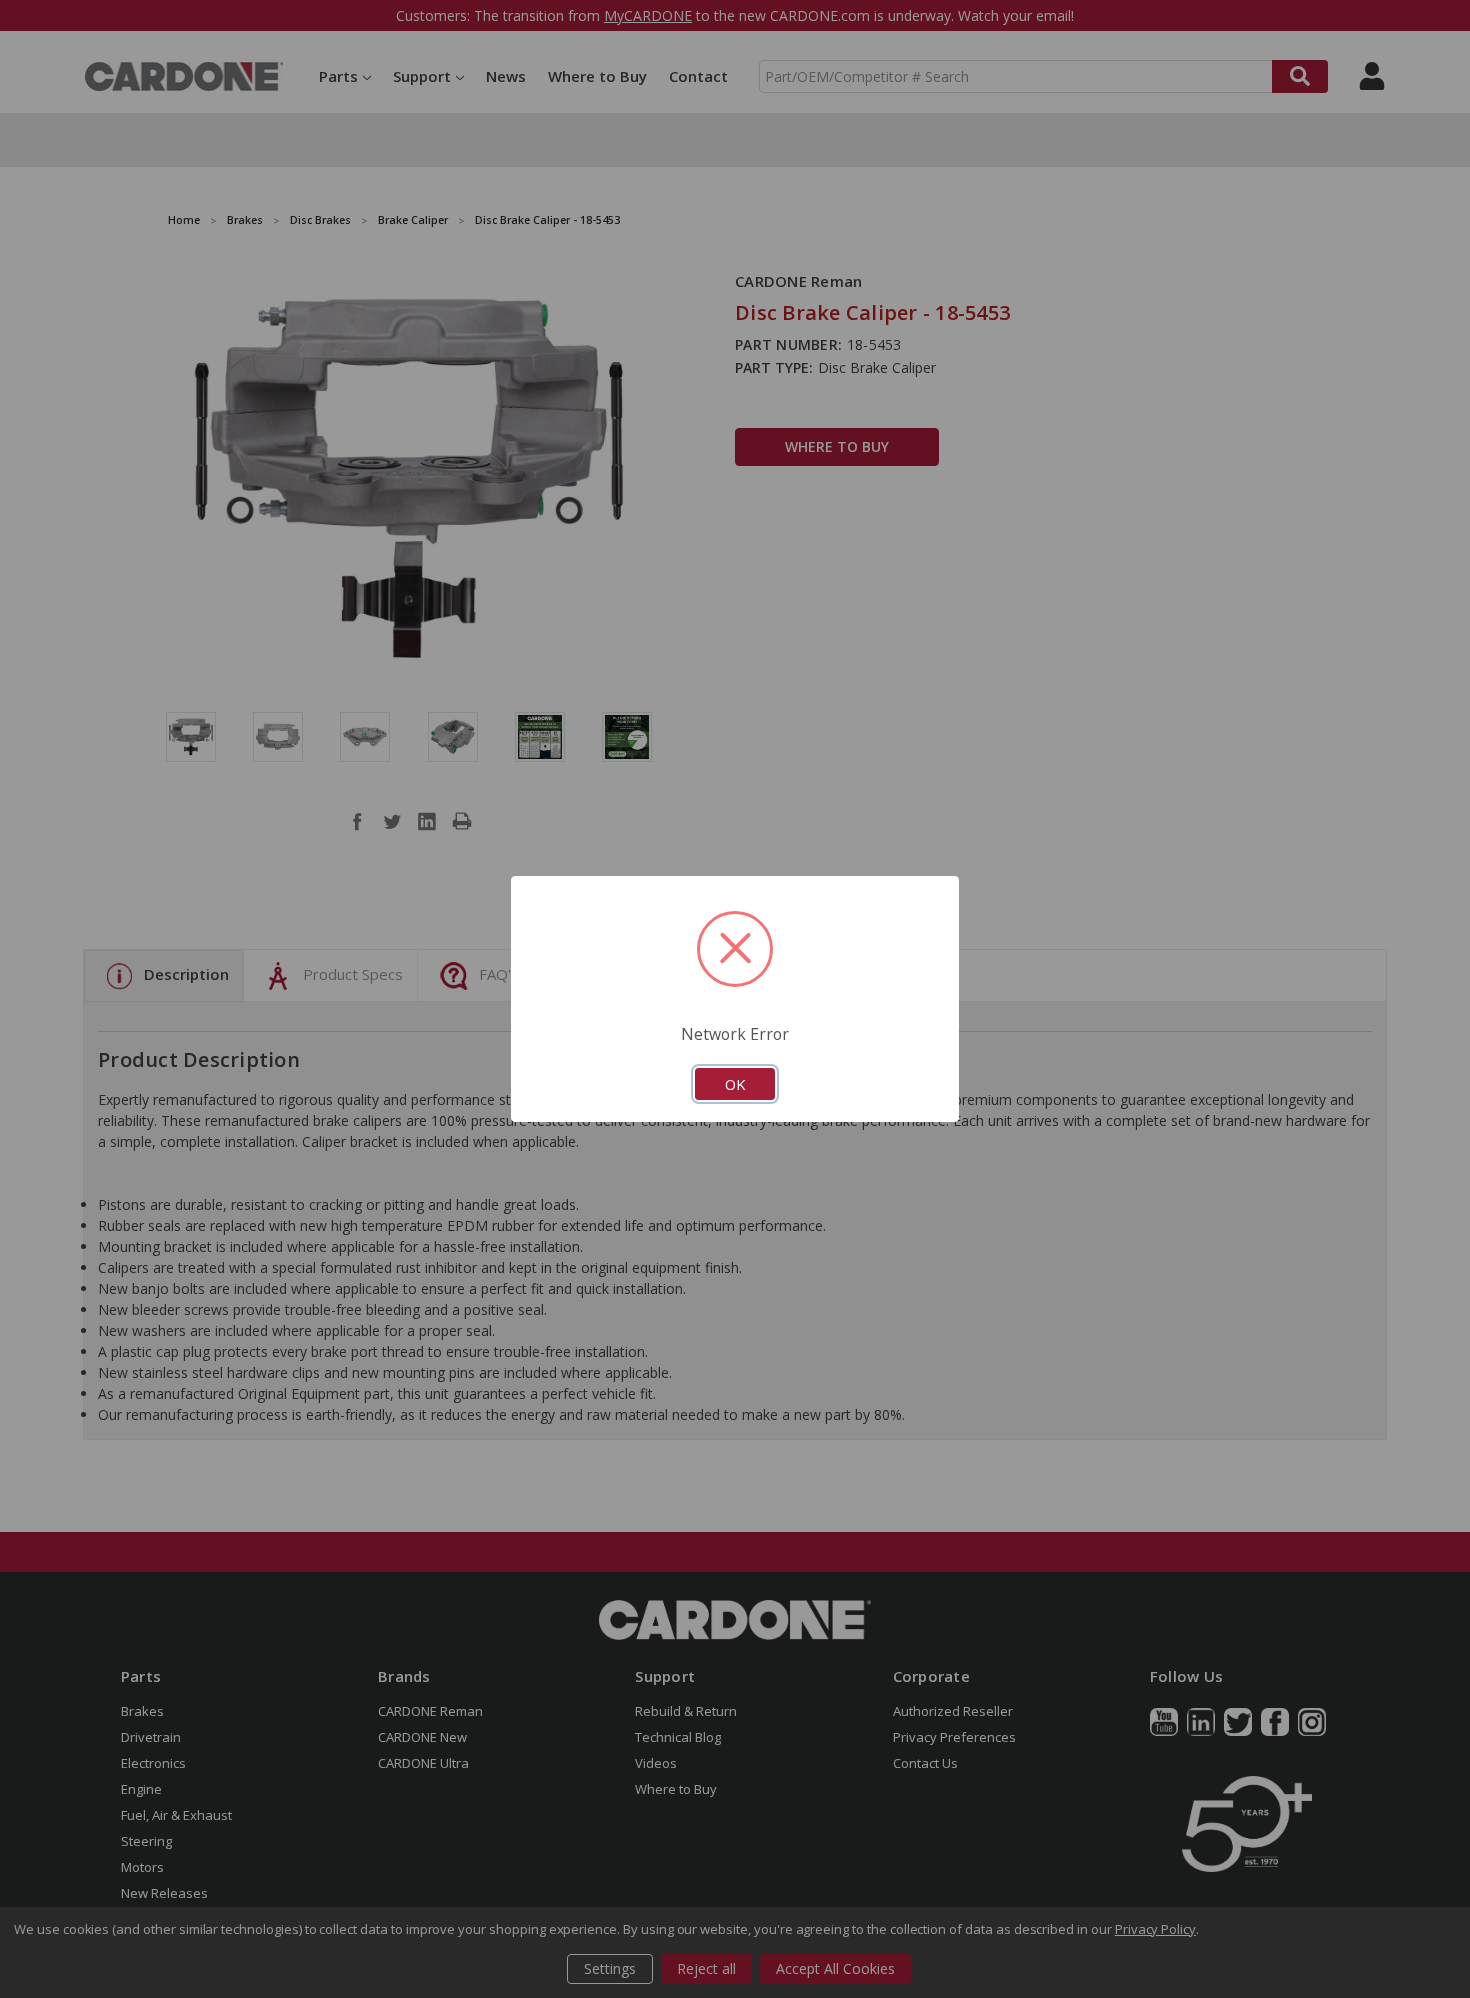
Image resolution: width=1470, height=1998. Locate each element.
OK (735, 1084)
